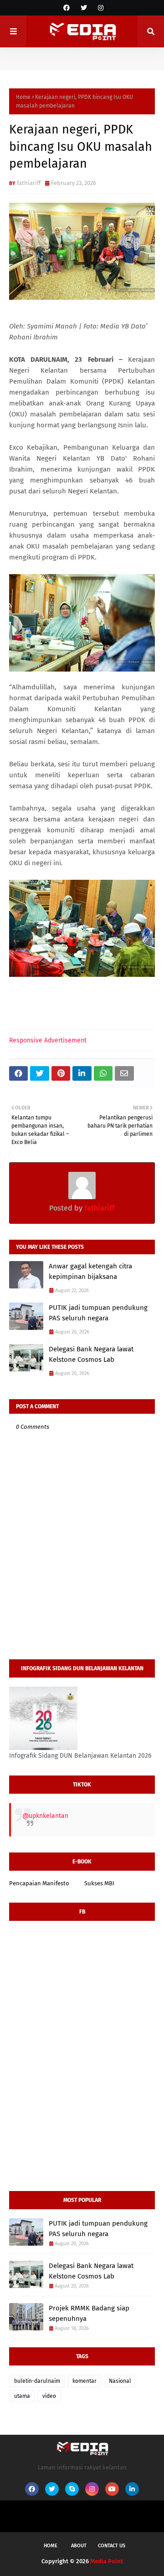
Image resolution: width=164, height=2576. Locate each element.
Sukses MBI (99, 1883)
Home (23, 97)
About (79, 2546)
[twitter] (84, 8)
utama (22, 2396)
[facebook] (67, 8)
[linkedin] (132, 2489)
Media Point (107, 2561)
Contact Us (112, 2546)
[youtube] (112, 2489)
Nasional (120, 2381)
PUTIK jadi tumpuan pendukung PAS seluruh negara (98, 1313)
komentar (85, 2381)
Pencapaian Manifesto (39, 1883)
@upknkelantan (45, 1816)
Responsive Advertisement (48, 1040)
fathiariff (29, 183)
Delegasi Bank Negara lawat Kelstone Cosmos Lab (91, 1354)
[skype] (72, 2489)
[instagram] (100, 8)
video (49, 2396)
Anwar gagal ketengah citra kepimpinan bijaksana (90, 1271)
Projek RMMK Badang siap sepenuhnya (89, 2313)
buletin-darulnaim (37, 2381)
